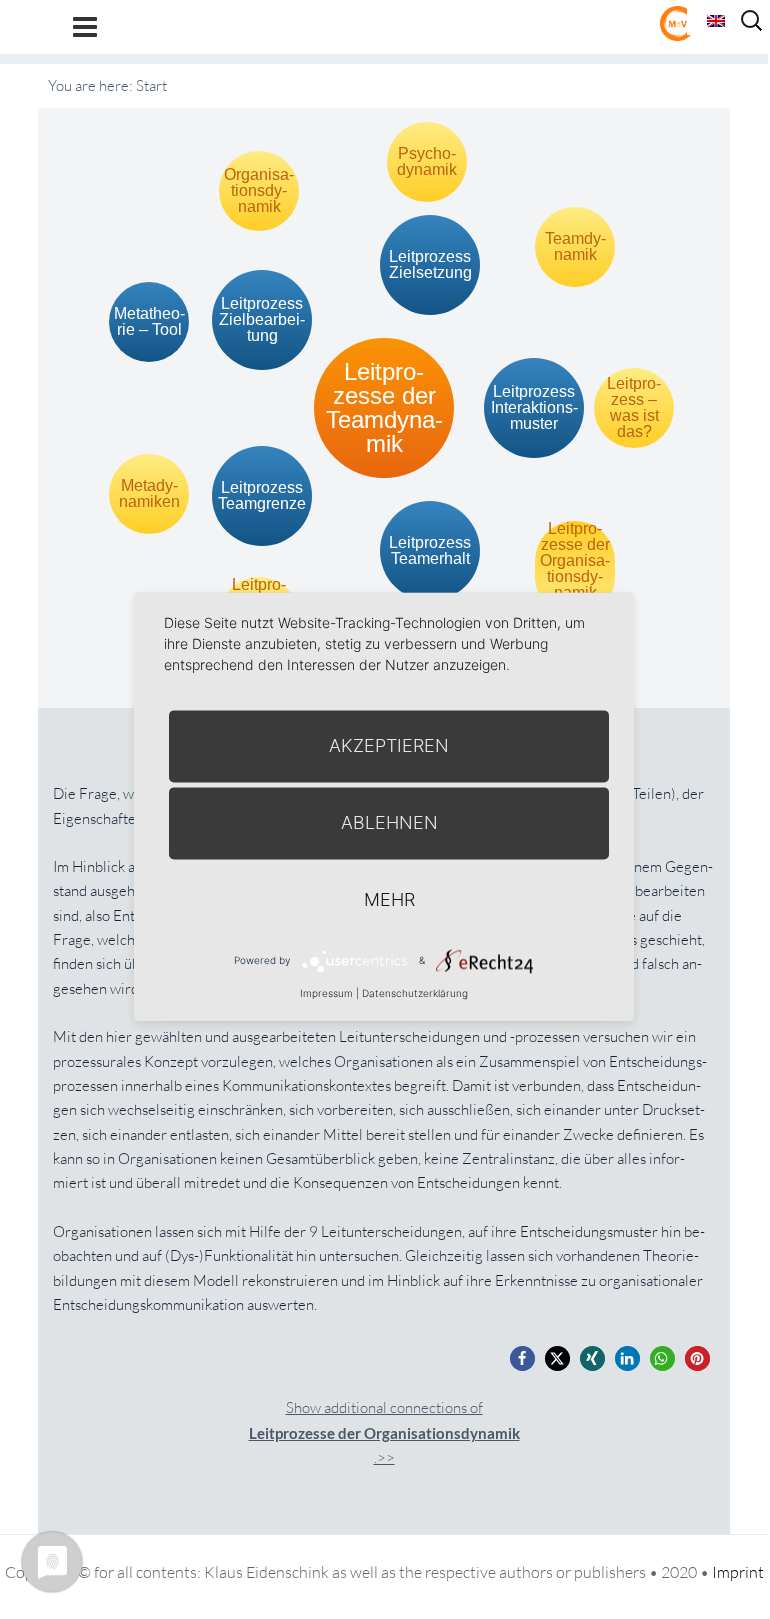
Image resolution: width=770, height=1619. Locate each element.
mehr (389, 899)
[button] (522, 1358)
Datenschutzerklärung (415, 993)
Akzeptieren (389, 745)
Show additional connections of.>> (384, 1432)
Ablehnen (389, 822)
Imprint (738, 1572)
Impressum (326, 993)
